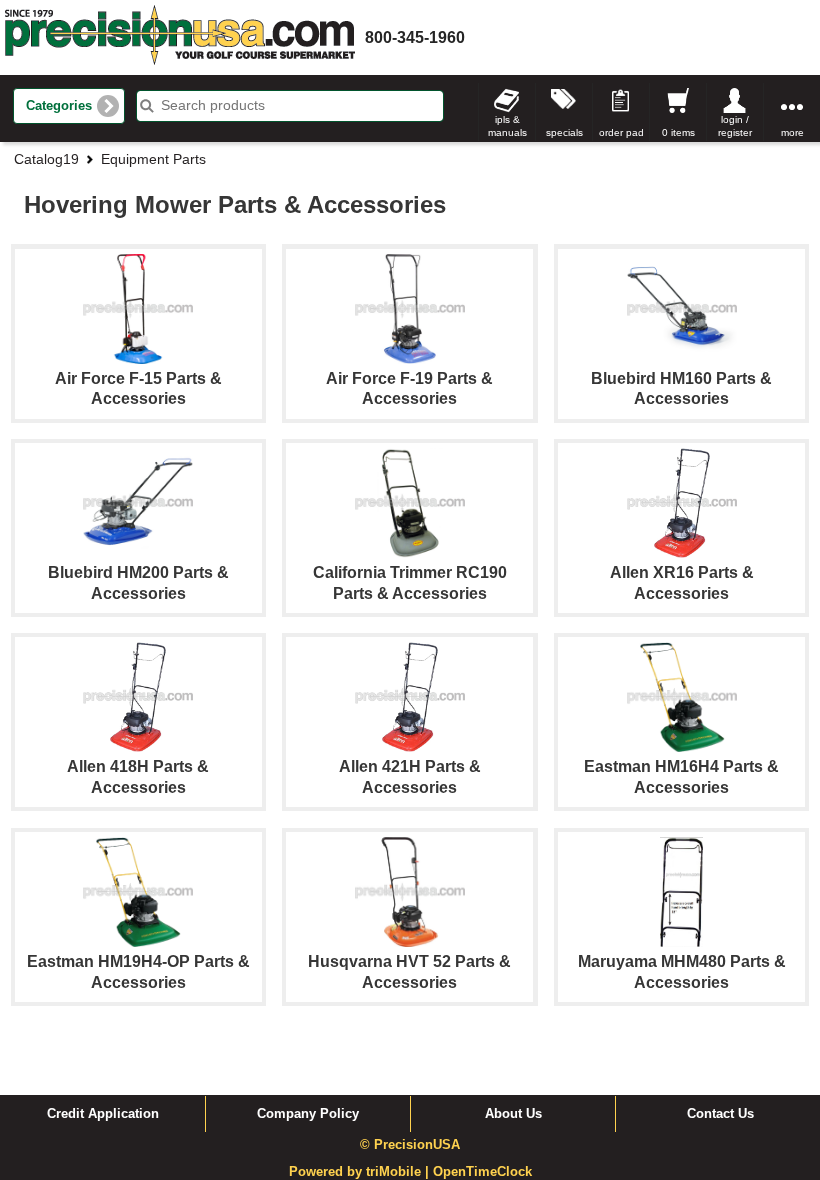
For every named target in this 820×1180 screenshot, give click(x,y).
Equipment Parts (153, 159)
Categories (59, 106)
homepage (180, 37)
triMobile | (399, 1172)
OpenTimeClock (482, 1172)
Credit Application (103, 1114)
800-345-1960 (415, 37)
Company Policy (308, 1114)
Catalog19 (46, 159)
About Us (513, 1114)
